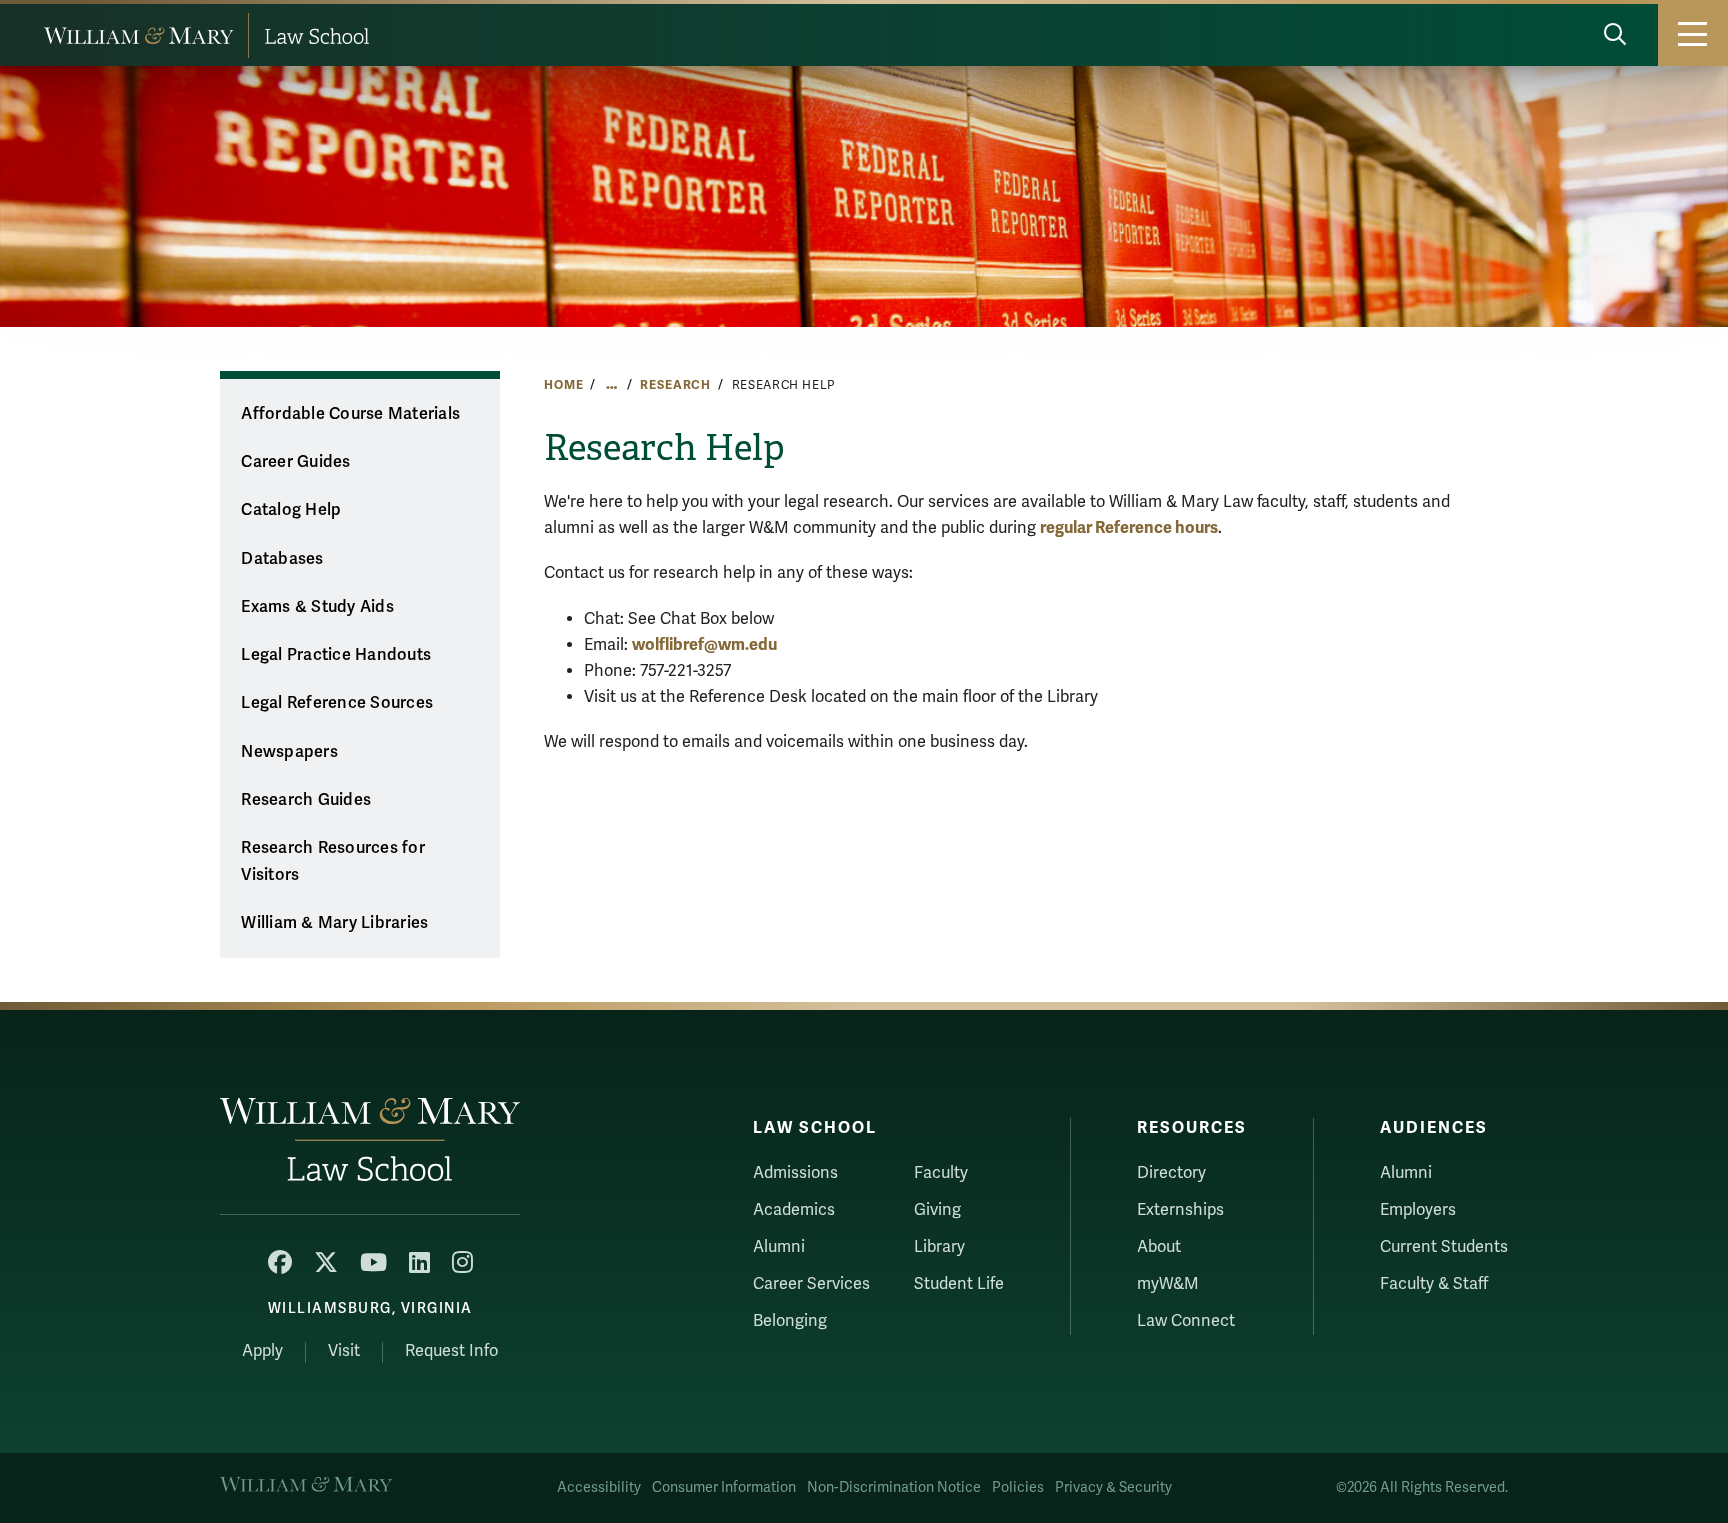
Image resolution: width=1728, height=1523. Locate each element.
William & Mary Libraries (334, 923)
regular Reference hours (1129, 527)
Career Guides (295, 462)
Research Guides (306, 800)
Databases (282, 559)
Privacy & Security (1113, 1487)
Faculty (941, 1173)
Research (675, 385)
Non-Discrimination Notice (894, 1487)
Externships (1180, 1210)
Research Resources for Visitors (333, 861)
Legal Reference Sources (337, 703)
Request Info (451, 1351)
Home (563, 385)
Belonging (790, 1321)
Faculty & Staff (1434, 1284)
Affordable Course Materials (350, 414)
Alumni (779, 1247)
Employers (1418, 1210)
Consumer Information (724, 1487)
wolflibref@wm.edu (704, 644)
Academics (794, 1210)
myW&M (1168, 1284)
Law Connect (1186, 1321)
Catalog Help (291, 510)
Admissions (795, 1173)
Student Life (959, 1284)
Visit (344, 1351)
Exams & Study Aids (317, 607)
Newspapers (289, 752)
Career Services (811, 1284)
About (1159, 1247)
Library (939, 1247)
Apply (262, 1351)
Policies (1018, 1487)
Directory (1171, 1173)
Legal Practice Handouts (336, 655)
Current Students (1444, 1247)
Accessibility (599, 1487)
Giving (937, 1210)
